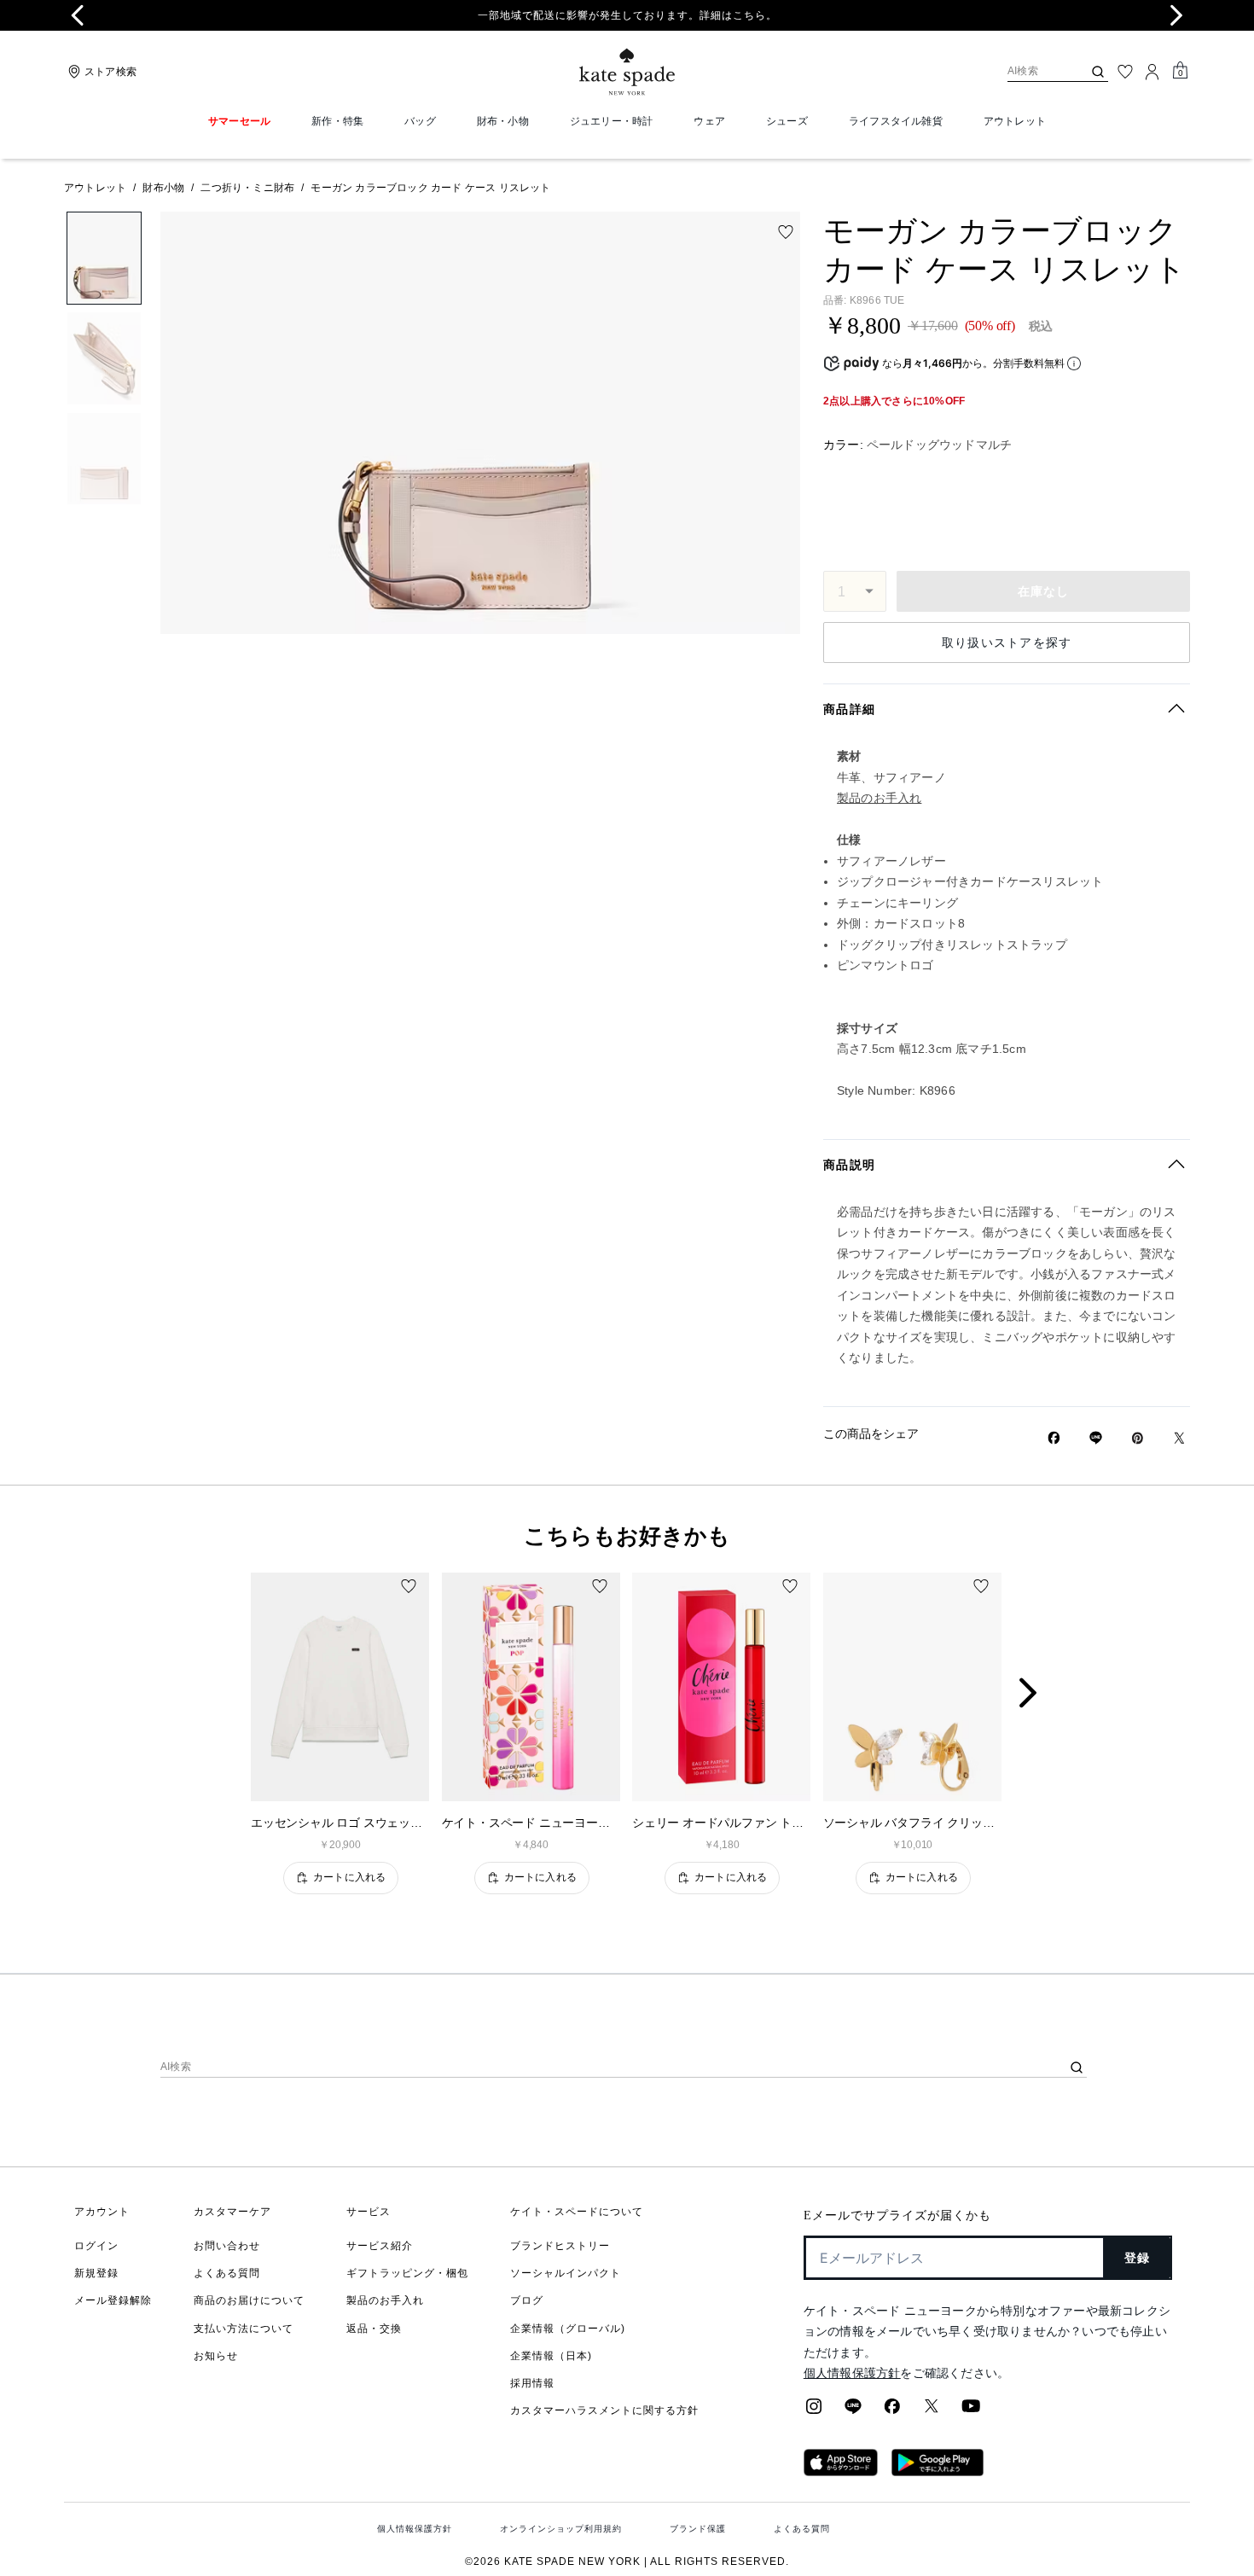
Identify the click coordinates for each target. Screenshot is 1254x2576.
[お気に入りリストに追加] (786, 232)
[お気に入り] (1125, 72)
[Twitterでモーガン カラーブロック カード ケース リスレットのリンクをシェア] (1179, 1438)
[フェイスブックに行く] (892, 2411)
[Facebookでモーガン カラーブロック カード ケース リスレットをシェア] (1054, 1438)
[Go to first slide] (1176, 15)
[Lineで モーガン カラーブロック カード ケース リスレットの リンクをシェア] (1096, 1438)
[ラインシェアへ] (853, 2411)
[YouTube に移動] (971, 2411)
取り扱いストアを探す (1007, 643)
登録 (1138, 2258)
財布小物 (163, 188)
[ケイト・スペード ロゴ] (627, 72)
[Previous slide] (78, 15)
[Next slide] (1042, 1694)
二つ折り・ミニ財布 (247, 188)
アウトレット (95, 188)
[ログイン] (1152, 72)
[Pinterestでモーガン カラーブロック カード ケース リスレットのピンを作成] (1138, 1438)
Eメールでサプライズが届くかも (897, 2215)
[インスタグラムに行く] (814, 2411)
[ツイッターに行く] (932, 2411)
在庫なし (1044, 591)
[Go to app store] (841, 2471)
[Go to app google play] (938, 2471)
